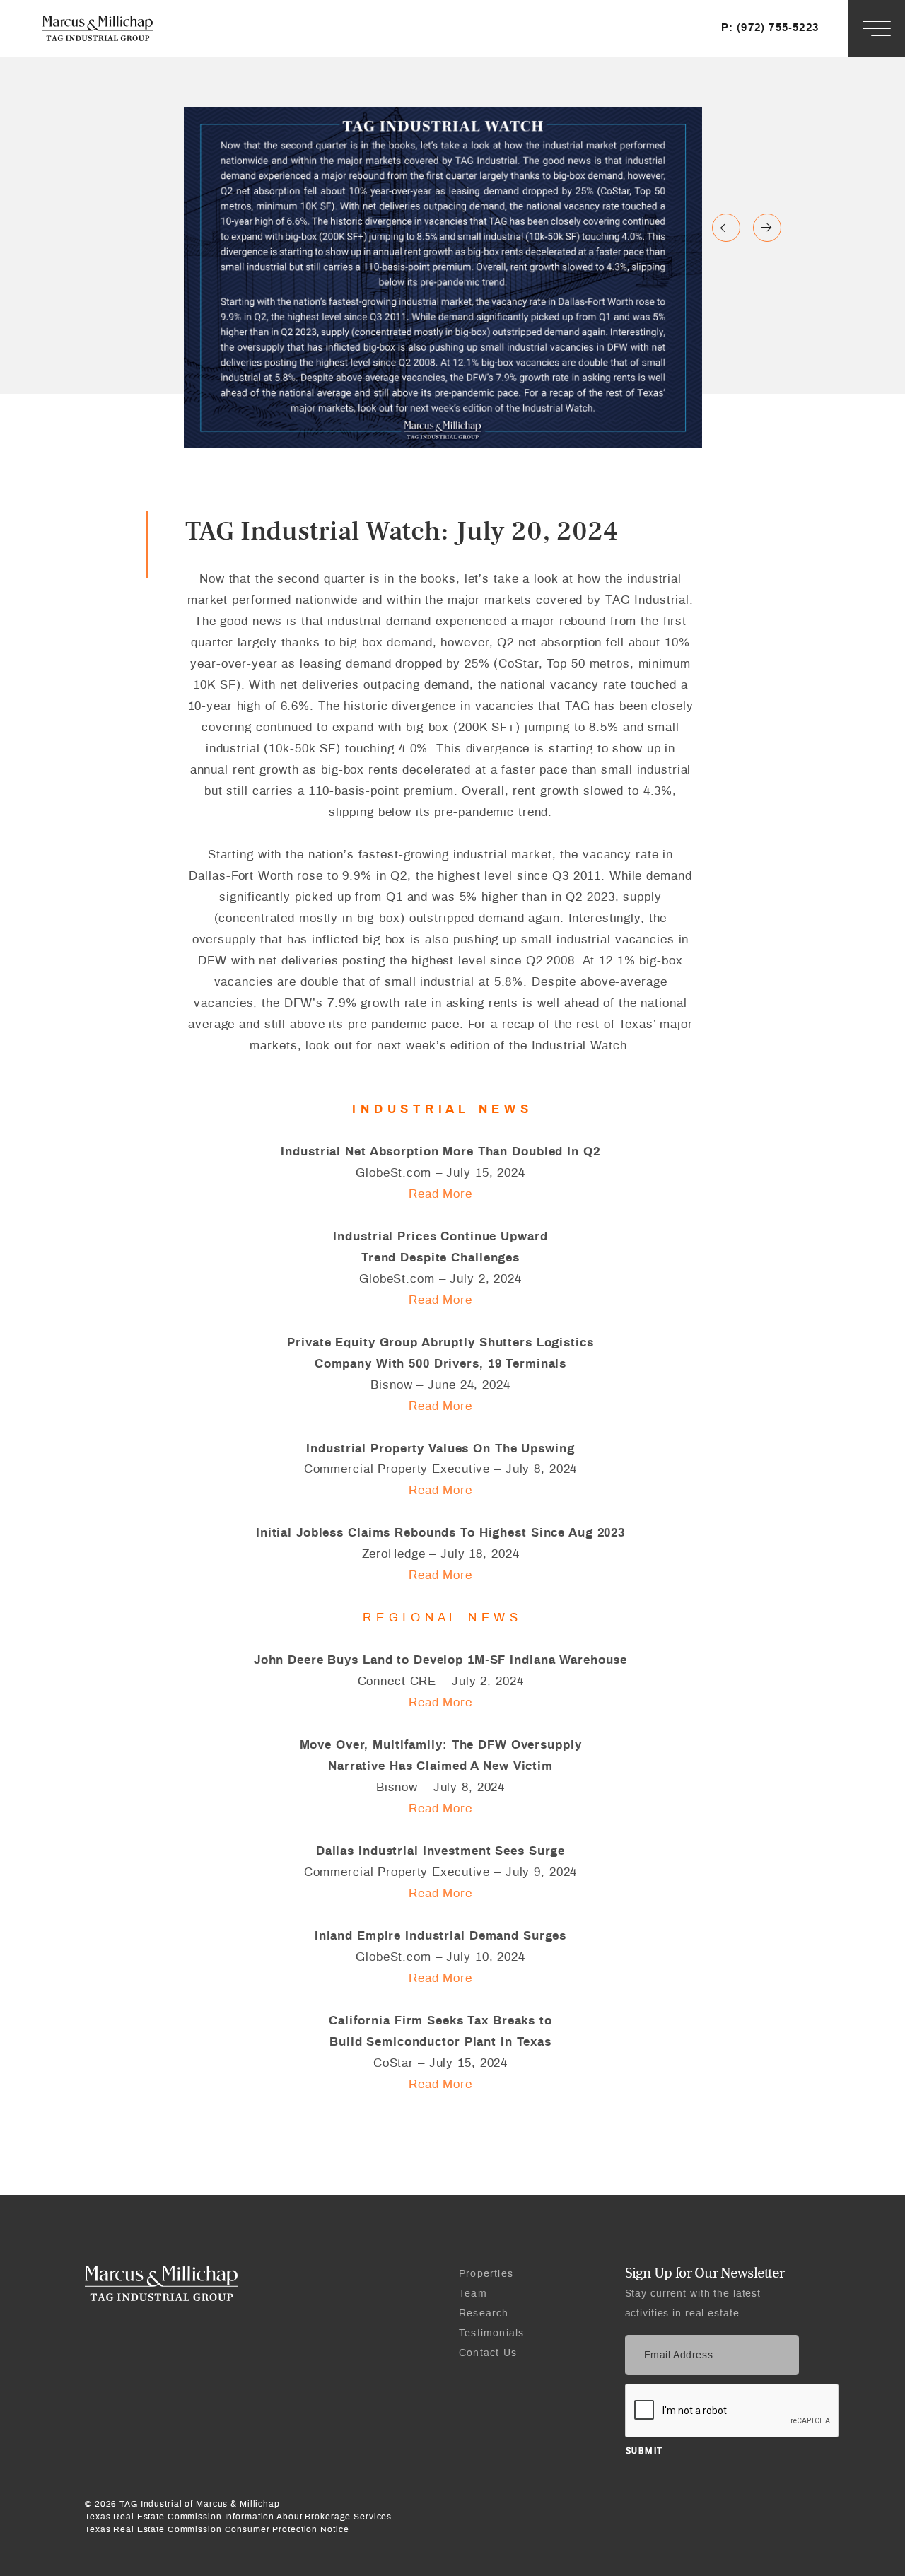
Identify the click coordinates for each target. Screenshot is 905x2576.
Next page (726, 228)
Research (484, 2314)
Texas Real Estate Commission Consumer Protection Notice (217, 2529)
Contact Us (488, 2353)
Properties (486, 2274)
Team (473, 2294)
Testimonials (491, 2333)
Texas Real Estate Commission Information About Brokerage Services (238, 2517)
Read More (440, 1194)
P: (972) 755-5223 (770, 28)
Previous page (767, 228)
